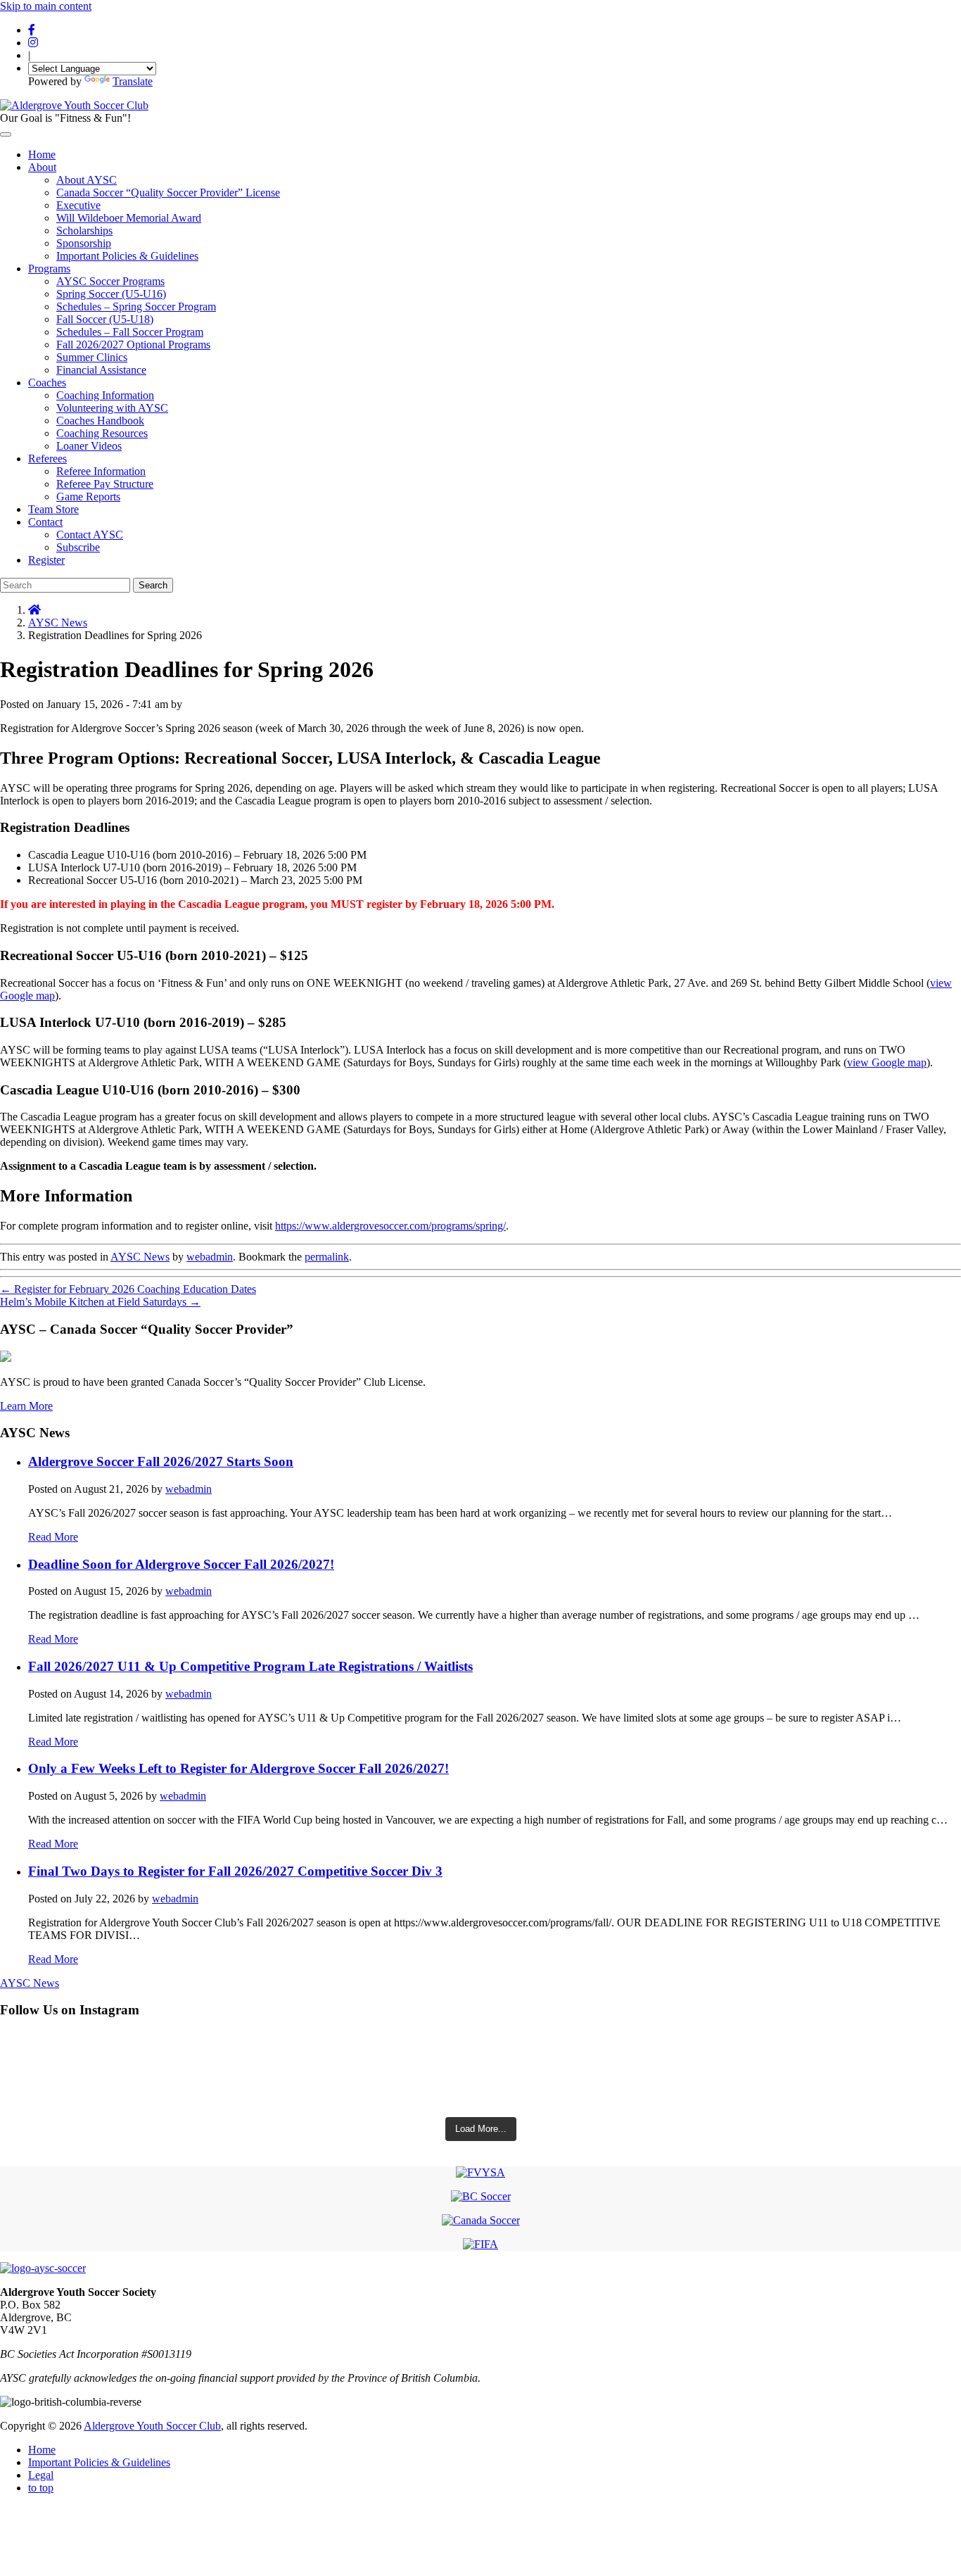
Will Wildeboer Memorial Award (129, 218)
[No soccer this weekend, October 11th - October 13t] (480, 2053)
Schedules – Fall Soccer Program (130, 332)
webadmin (210, 1257)
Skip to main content (46, 6)
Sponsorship (84, 243)
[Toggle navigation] (6, 134)
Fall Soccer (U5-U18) (105, 319)
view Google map (887, 1062)
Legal (41, 2475)
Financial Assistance (101, 370)
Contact (45, 522)
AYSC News (58, 623)
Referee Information (101, 471)
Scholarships (84, 231)
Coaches (47, 383)
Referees (47, 459)
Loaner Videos (89, 446)
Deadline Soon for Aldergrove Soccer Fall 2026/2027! (181, 1564)
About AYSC (87, 180)
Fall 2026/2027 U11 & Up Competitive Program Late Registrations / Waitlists (250, 1666)
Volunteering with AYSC (112, 408)
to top (41, 2488)
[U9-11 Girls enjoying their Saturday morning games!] (480, 2092)
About (42, 167)
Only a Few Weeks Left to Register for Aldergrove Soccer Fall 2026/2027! (238, 1768)
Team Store (53, 509)
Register (46, 560)
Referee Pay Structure (105, 484)
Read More (53, 1537)
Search (153, 585)
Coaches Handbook (100, 421)
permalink (327, 1257)
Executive (78, 205)
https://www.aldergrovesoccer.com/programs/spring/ (390, 1226)
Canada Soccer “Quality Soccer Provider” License (168, 192)
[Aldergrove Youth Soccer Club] (74, 105)
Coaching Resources (102, 433)
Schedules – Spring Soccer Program (136, 307)
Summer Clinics (92, 357)
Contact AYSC (90, 535)
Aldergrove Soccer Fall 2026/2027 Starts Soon (161, 1461)
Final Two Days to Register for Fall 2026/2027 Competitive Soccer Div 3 (235, 1871)
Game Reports (88, 497)
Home (42, 154)
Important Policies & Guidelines (127, 256)
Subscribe (78, 547)
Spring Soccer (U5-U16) (111, 294)
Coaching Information (105, 395)
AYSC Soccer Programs (110, 281)
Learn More (26, 1406)
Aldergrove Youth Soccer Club (152, 2426)
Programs (49, 269)
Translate (133, 81)
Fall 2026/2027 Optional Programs (133, 345)
